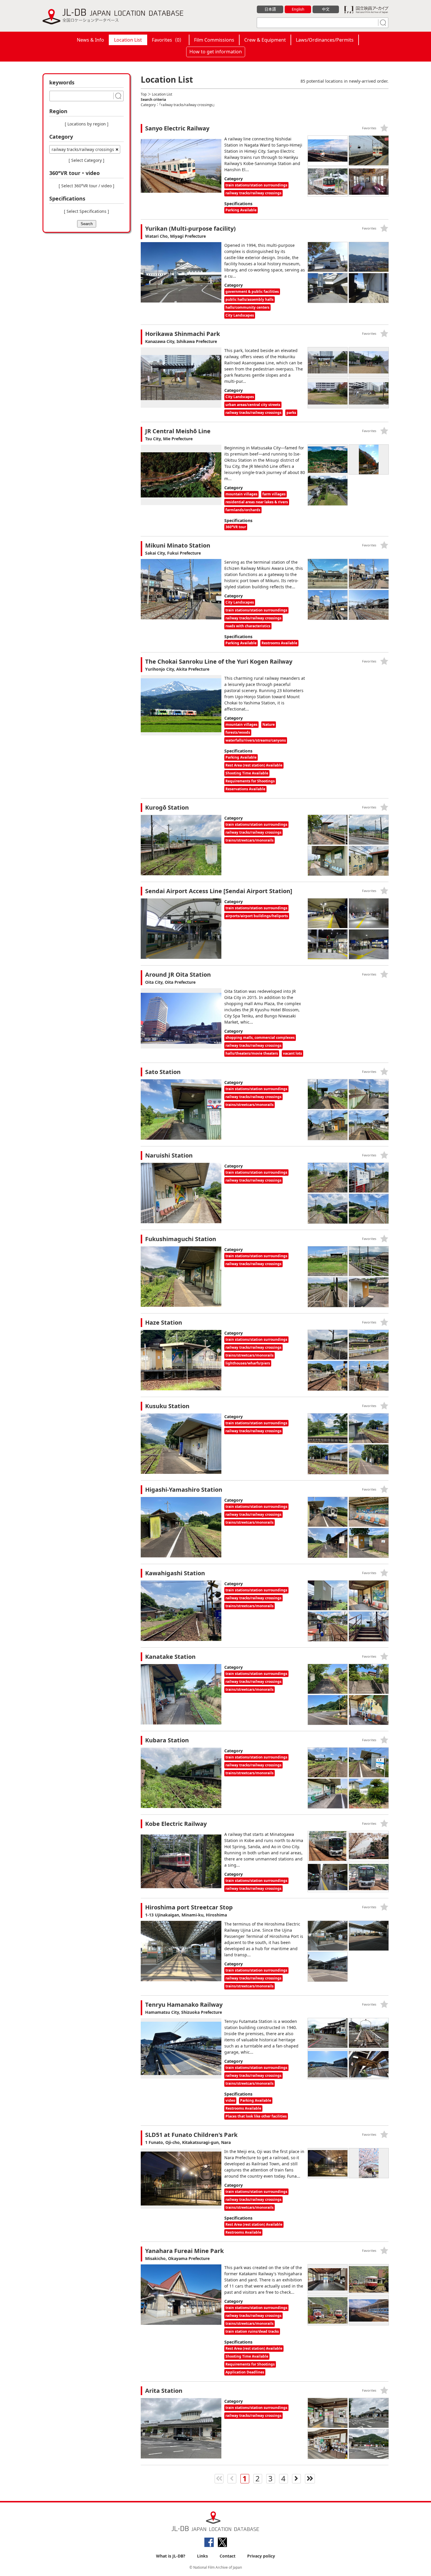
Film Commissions (214, 40)
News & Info (90, 40)
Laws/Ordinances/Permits (325, 40)
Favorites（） (168, 40)
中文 (326, 9)
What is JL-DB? (171, 2556)
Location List (128, 40)
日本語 (270, 9)
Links (202, 2556)
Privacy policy (261, 2556)
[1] (382, 23)
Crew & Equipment (265, 40)
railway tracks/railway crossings (83, 149)
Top (144, 94)
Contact (228, 2556)
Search (87, 224)
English (298, 9)
